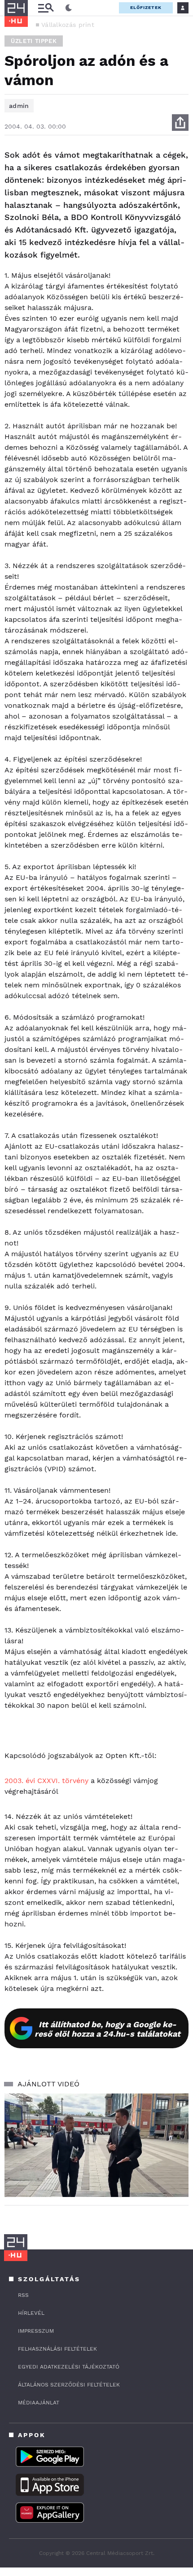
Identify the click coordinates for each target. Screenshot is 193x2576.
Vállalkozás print (68, 25)
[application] (96, 2145)
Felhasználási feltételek (57, 2349)
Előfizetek (146, 7)
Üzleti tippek (34, 41)
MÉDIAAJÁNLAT (39, 2403)
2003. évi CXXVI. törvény (46, 1781)
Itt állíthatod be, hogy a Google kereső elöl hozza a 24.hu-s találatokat (107, 2029)
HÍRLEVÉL (31, 2313)
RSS (23, 2295)
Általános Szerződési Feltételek (69, 2385)
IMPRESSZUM (36, 2331)
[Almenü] (46, 8)
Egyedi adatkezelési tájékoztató (69, 2367)
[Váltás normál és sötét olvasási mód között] (69, 8)
